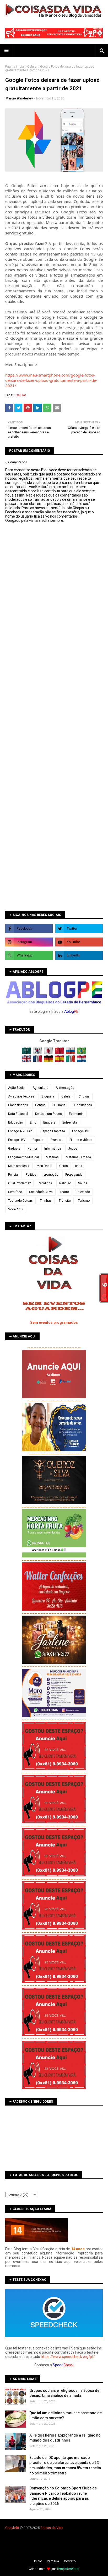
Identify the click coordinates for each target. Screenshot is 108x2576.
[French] (38, 1061)
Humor (32, 1149)
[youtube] (79, 942)
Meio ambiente (19, 1166)
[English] (27, 1061)
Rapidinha (45, 1183)
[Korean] (38, 1053)
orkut (79, 1166)
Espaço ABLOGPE (21, 1131)
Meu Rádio (44, 1166)
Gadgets (14, 1149)
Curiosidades (82, 1105)
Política (31, 1175)
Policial (13, 1175)
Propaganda (74, 1175)
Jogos (73, 1149)
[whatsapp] (29, 955)
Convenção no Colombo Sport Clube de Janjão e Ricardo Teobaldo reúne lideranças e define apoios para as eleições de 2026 (63, 2496)
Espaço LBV (17, 1140)
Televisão (83, 1192)
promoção (51, 1175)
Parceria (53, 2561)
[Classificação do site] (37, 2241)
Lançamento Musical (23, 1157)
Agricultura (40, 1088)
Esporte (38, 1140)
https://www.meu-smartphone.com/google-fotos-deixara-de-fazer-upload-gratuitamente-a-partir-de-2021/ (51, 380)
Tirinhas (46, 1201)
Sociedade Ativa (41, 1192)
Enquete (49, 1122)
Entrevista (70, 1122)
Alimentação (65, 1088)
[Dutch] (82, 1061)
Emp (33, 1122)
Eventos (56, 1140)
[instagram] (29, 942)
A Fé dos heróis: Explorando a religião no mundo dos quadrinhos (65, 2438)
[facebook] (29, 929)
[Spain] (60, 1061)
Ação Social (17, 1088)
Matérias (52, 1157)
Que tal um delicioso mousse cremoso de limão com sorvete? (66, 2415)
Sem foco (15, 1192)
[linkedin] (79, 955)
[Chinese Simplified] (60, 1053)
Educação (15, 1122)
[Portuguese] (82, 1053)
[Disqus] (54, 709)
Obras (64, 1166)
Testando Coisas (20, 1201)
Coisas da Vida (52, 2528)
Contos (40, 1105)
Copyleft (12, 2528)
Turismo (84, 1201)
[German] (49, 1061)
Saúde (83, 1183)
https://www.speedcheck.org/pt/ (68, 2357)
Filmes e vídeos (81, 1140)
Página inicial (15, 67)
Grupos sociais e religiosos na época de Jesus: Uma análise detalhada (64, 2393)
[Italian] (71, 1061)
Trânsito (65, 1201)
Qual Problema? (19, 1183)
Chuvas (84, 1096)
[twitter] (79, 929)
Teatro (64, 1192)
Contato (70, 2561)
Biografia (48, 1096)
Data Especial (18, 1114)
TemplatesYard (67, 2569)
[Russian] (71, 1053)
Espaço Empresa (53, 1131)
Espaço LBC (81, 1131)
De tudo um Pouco (48, 1114)
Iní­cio (38, 2561)
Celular (32, 67)
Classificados (18, 1105)
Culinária (59, 1105)
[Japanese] (49, 1053)
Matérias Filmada (78, 1157)
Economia (76, 1114)
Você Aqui (16, 1209)
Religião (65, 1183)
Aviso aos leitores (21, 1096)
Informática (53, 1149)
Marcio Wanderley (19, 98)
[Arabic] (27, 1053)
